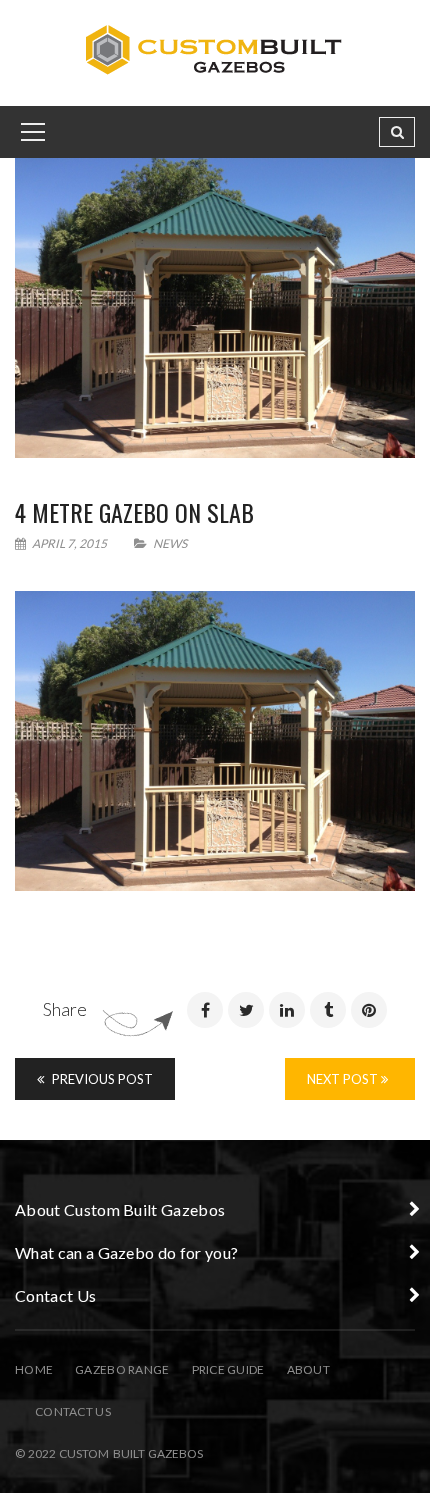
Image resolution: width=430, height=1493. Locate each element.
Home (34, 1369)
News (170, 543)
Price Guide (228, 1369)
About (308, 1369)
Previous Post (101, 1079)
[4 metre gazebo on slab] (215, 308)
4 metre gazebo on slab (134, 512)
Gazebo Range (122, 1369)
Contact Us (73, 1411)
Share (65, 1009)
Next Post (344, 1079)
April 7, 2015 (69, 543)
